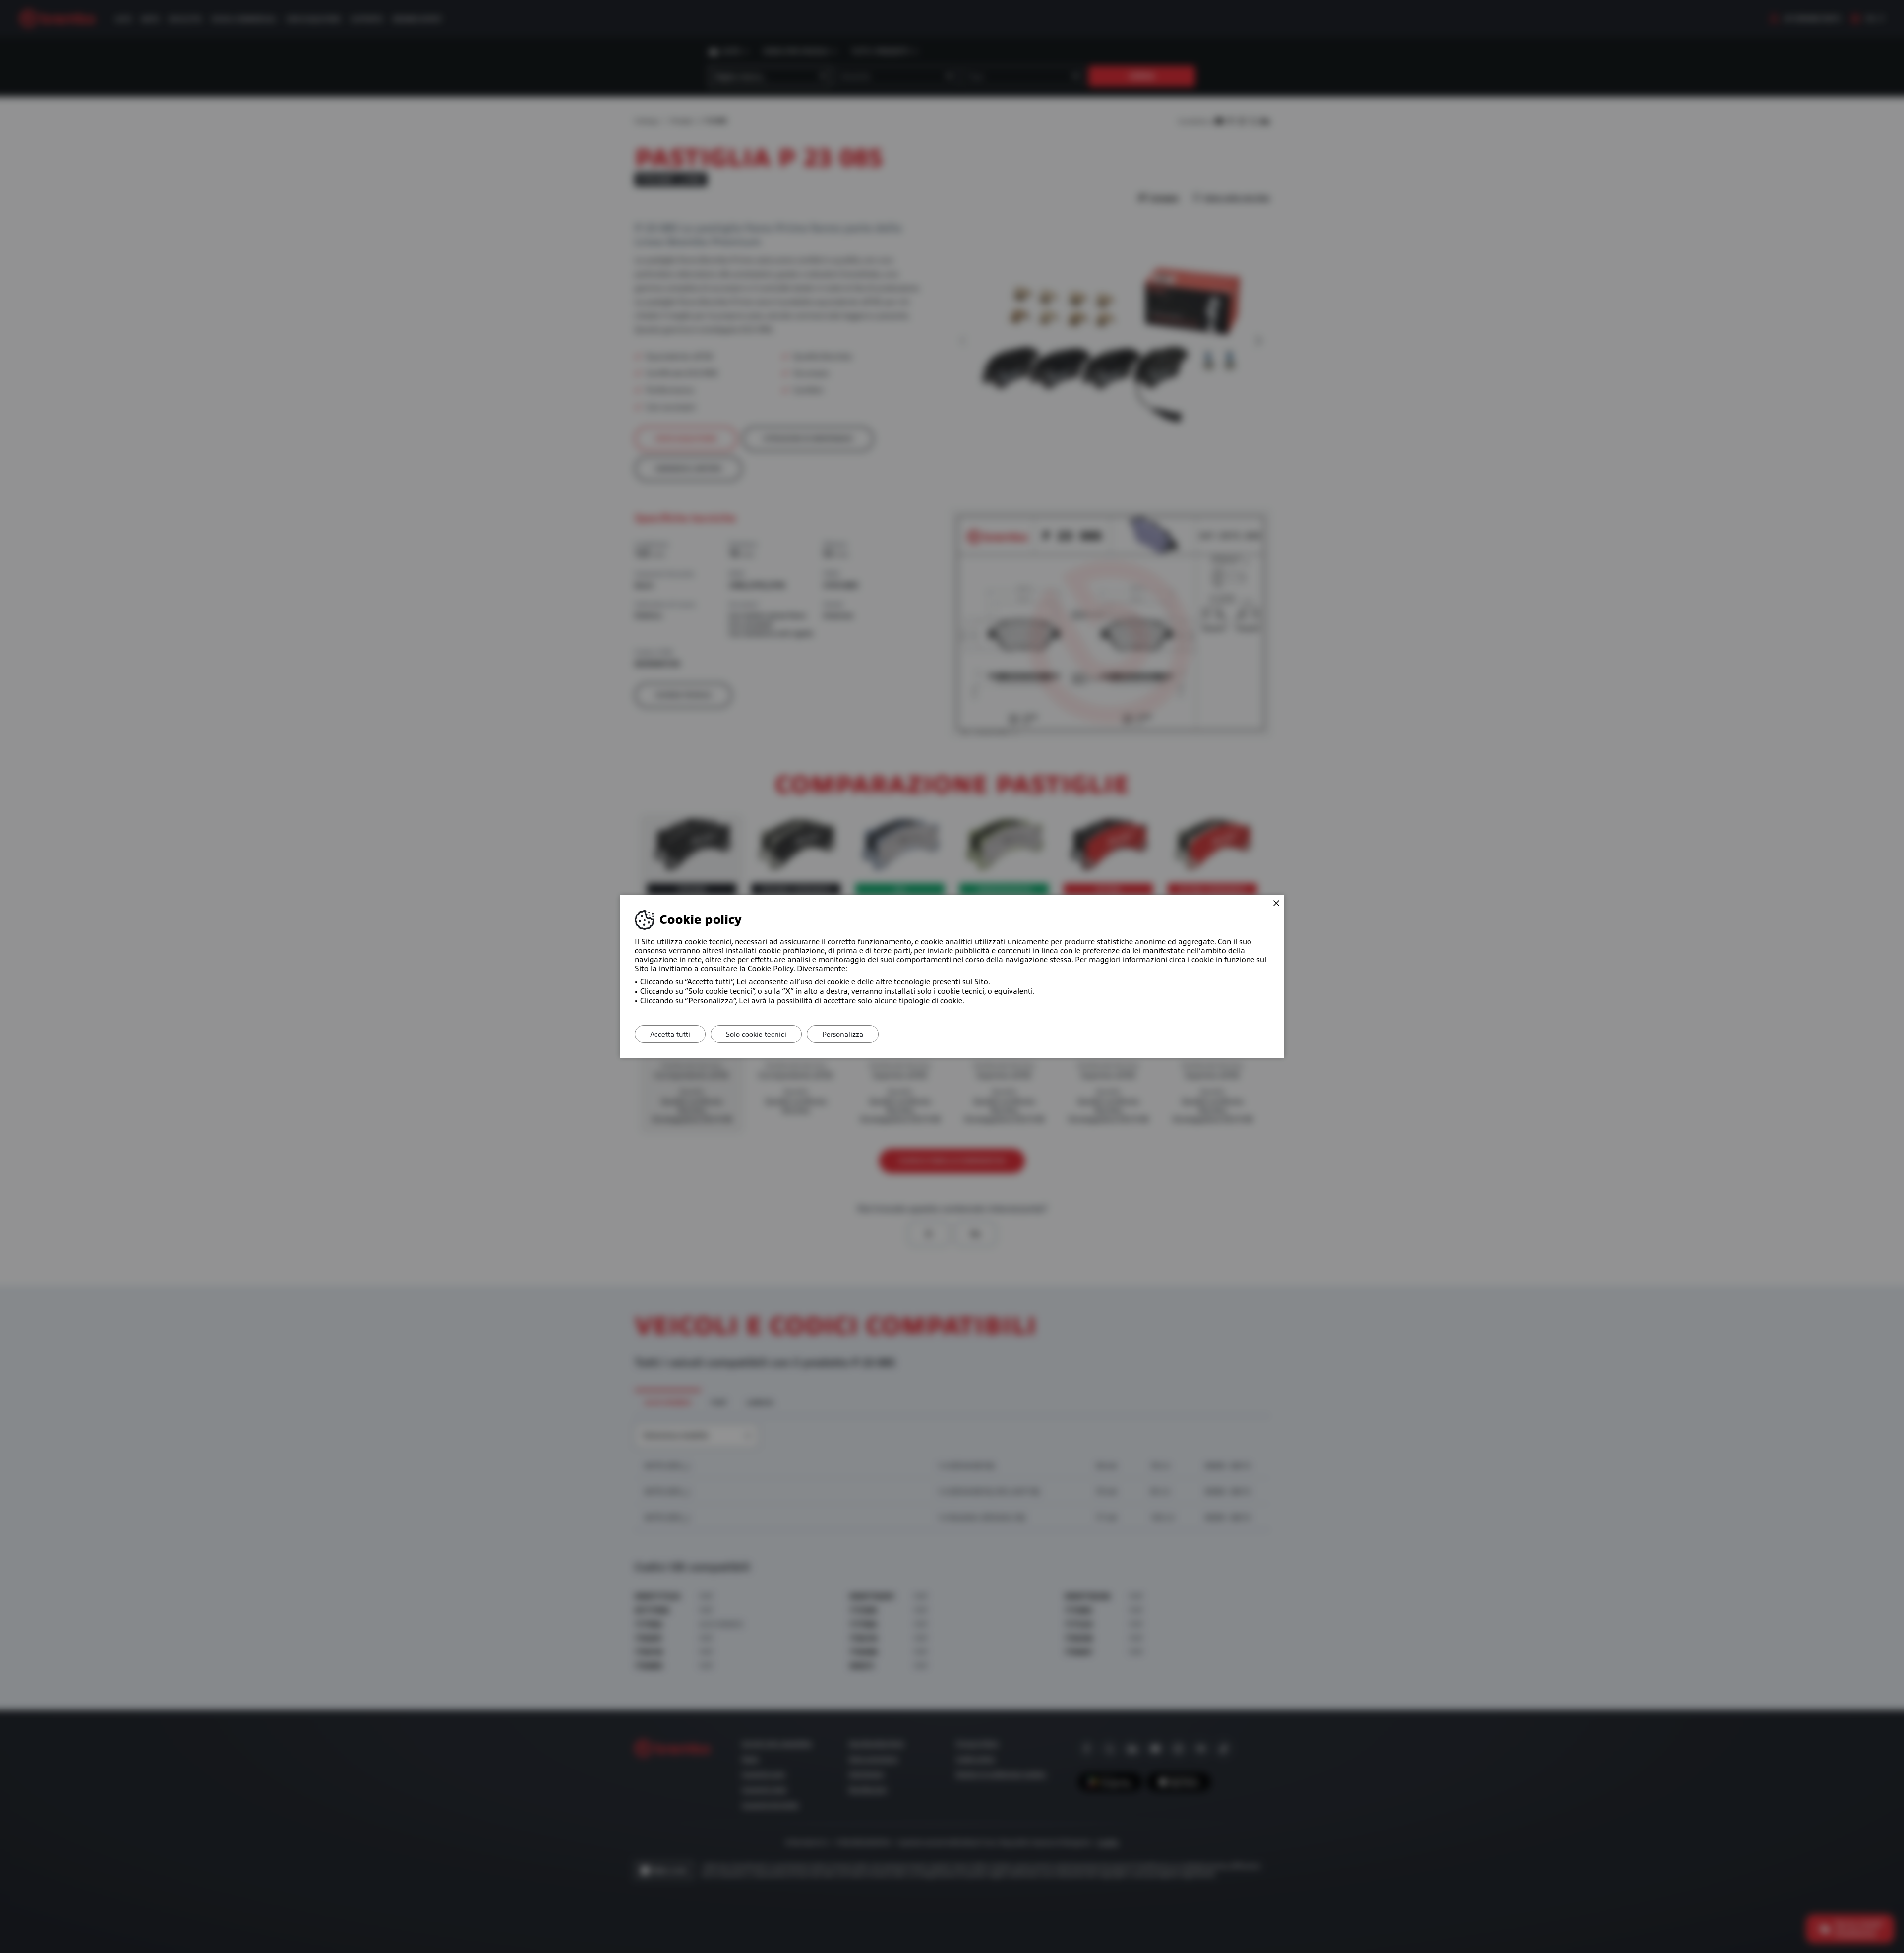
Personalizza (843, 1034)
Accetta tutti (670, 1034)
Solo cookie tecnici (756, 1034)
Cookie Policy (771, 969)
